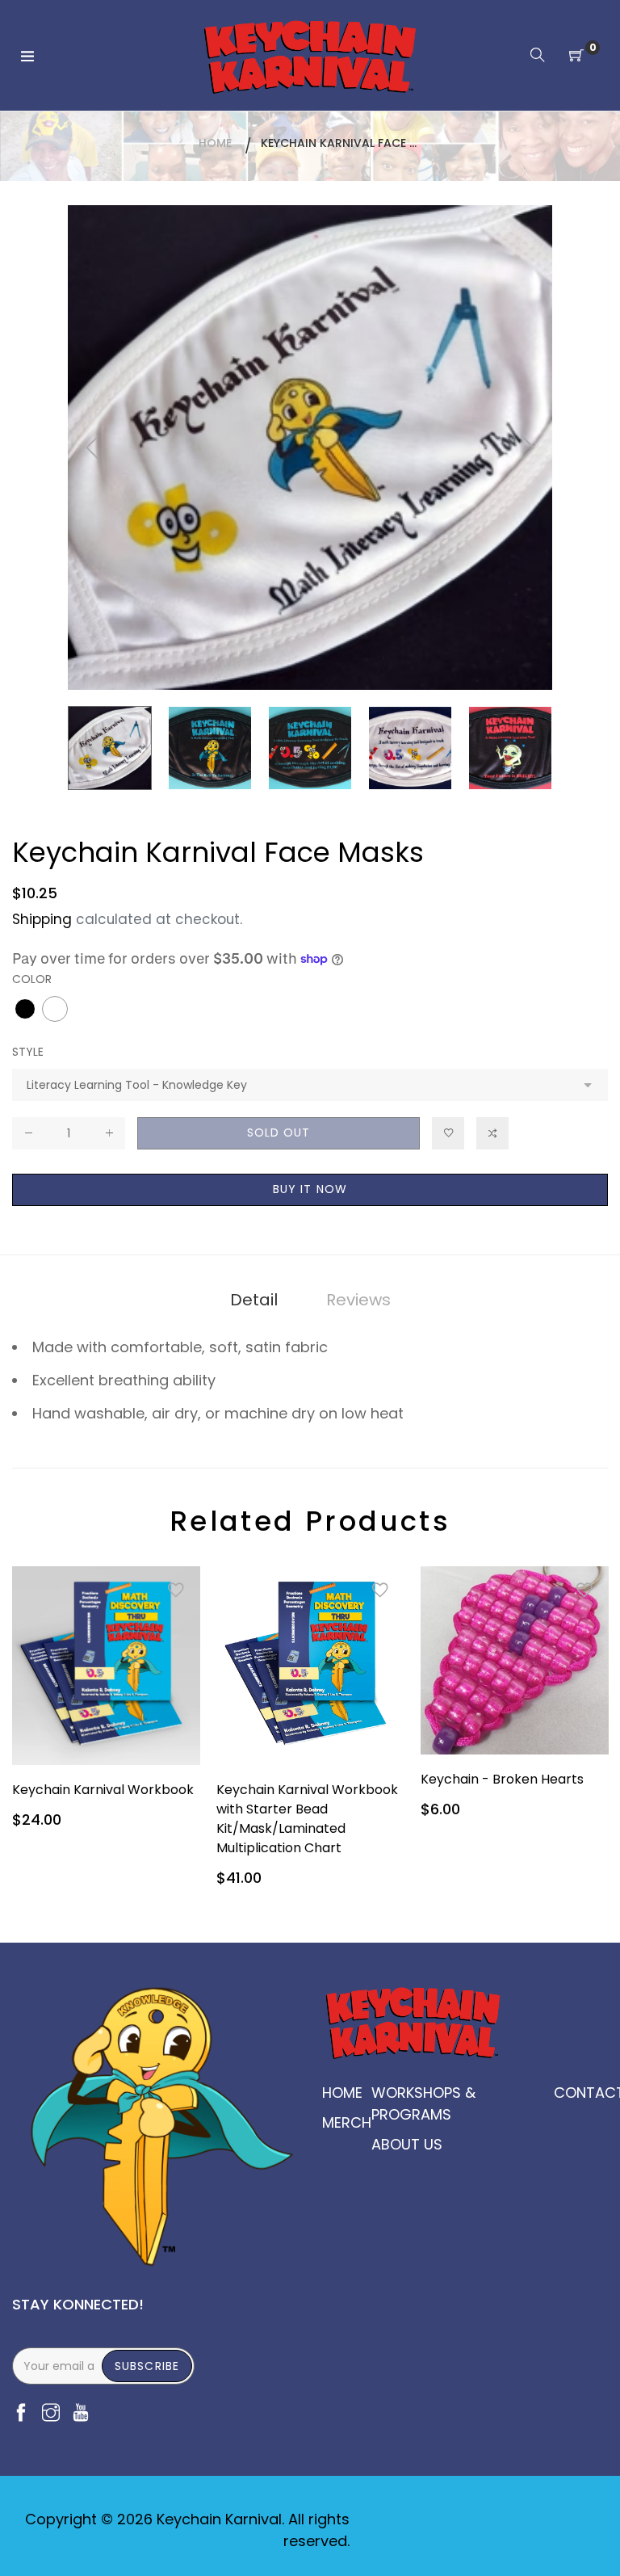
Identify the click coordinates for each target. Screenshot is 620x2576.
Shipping (42, 919)
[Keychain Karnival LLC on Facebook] (21, 2414)
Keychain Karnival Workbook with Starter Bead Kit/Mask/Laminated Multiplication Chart (307, 1819)
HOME (342, 2093)
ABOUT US (407, 2144)
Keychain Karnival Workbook (103, 1790)
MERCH (347, 2122)
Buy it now (310, 1189)
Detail (254, 1300)
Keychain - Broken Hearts (502, 1779)
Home (215, 143)
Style (28, 1052)
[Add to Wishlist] (448, 1133)
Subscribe (147, 2366)
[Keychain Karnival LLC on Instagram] (51, 2414)
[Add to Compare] (492, 1133)
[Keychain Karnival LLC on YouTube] (81, 2414)
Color (32, 979)
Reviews (358, 1300)
